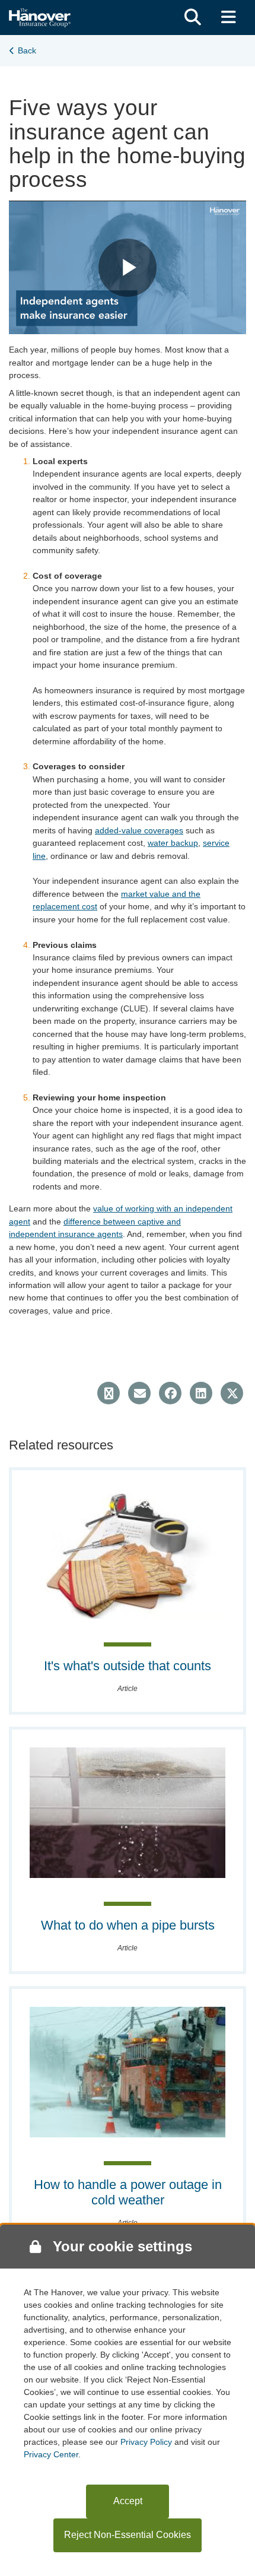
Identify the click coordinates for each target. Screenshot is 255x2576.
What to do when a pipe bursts (128, 1925)
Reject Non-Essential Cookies (128, 2535)
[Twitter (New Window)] (232, 1393)
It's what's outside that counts (128, 1666)
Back (27, 50)
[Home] (40, 16)
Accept (128, 2501)
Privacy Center (51, 2454)
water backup (173, 843)
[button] (193, 18)
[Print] (109, 1393)
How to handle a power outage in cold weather (128, 2192)
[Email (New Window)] (139, 1393)
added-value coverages (139, 830)
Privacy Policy (146, 2442)
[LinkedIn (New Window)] (201, 1393)
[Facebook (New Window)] (170, 1393)
